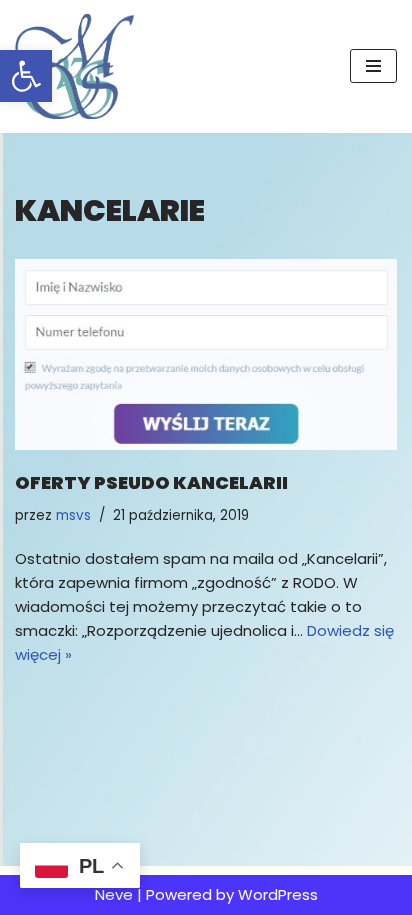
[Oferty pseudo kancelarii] (206, 354)
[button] (26, 76)
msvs (73, 515)
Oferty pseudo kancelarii (151, 482)
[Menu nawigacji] (373, 66)
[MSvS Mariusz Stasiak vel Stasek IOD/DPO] (75, 66)
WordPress (278, 894)
